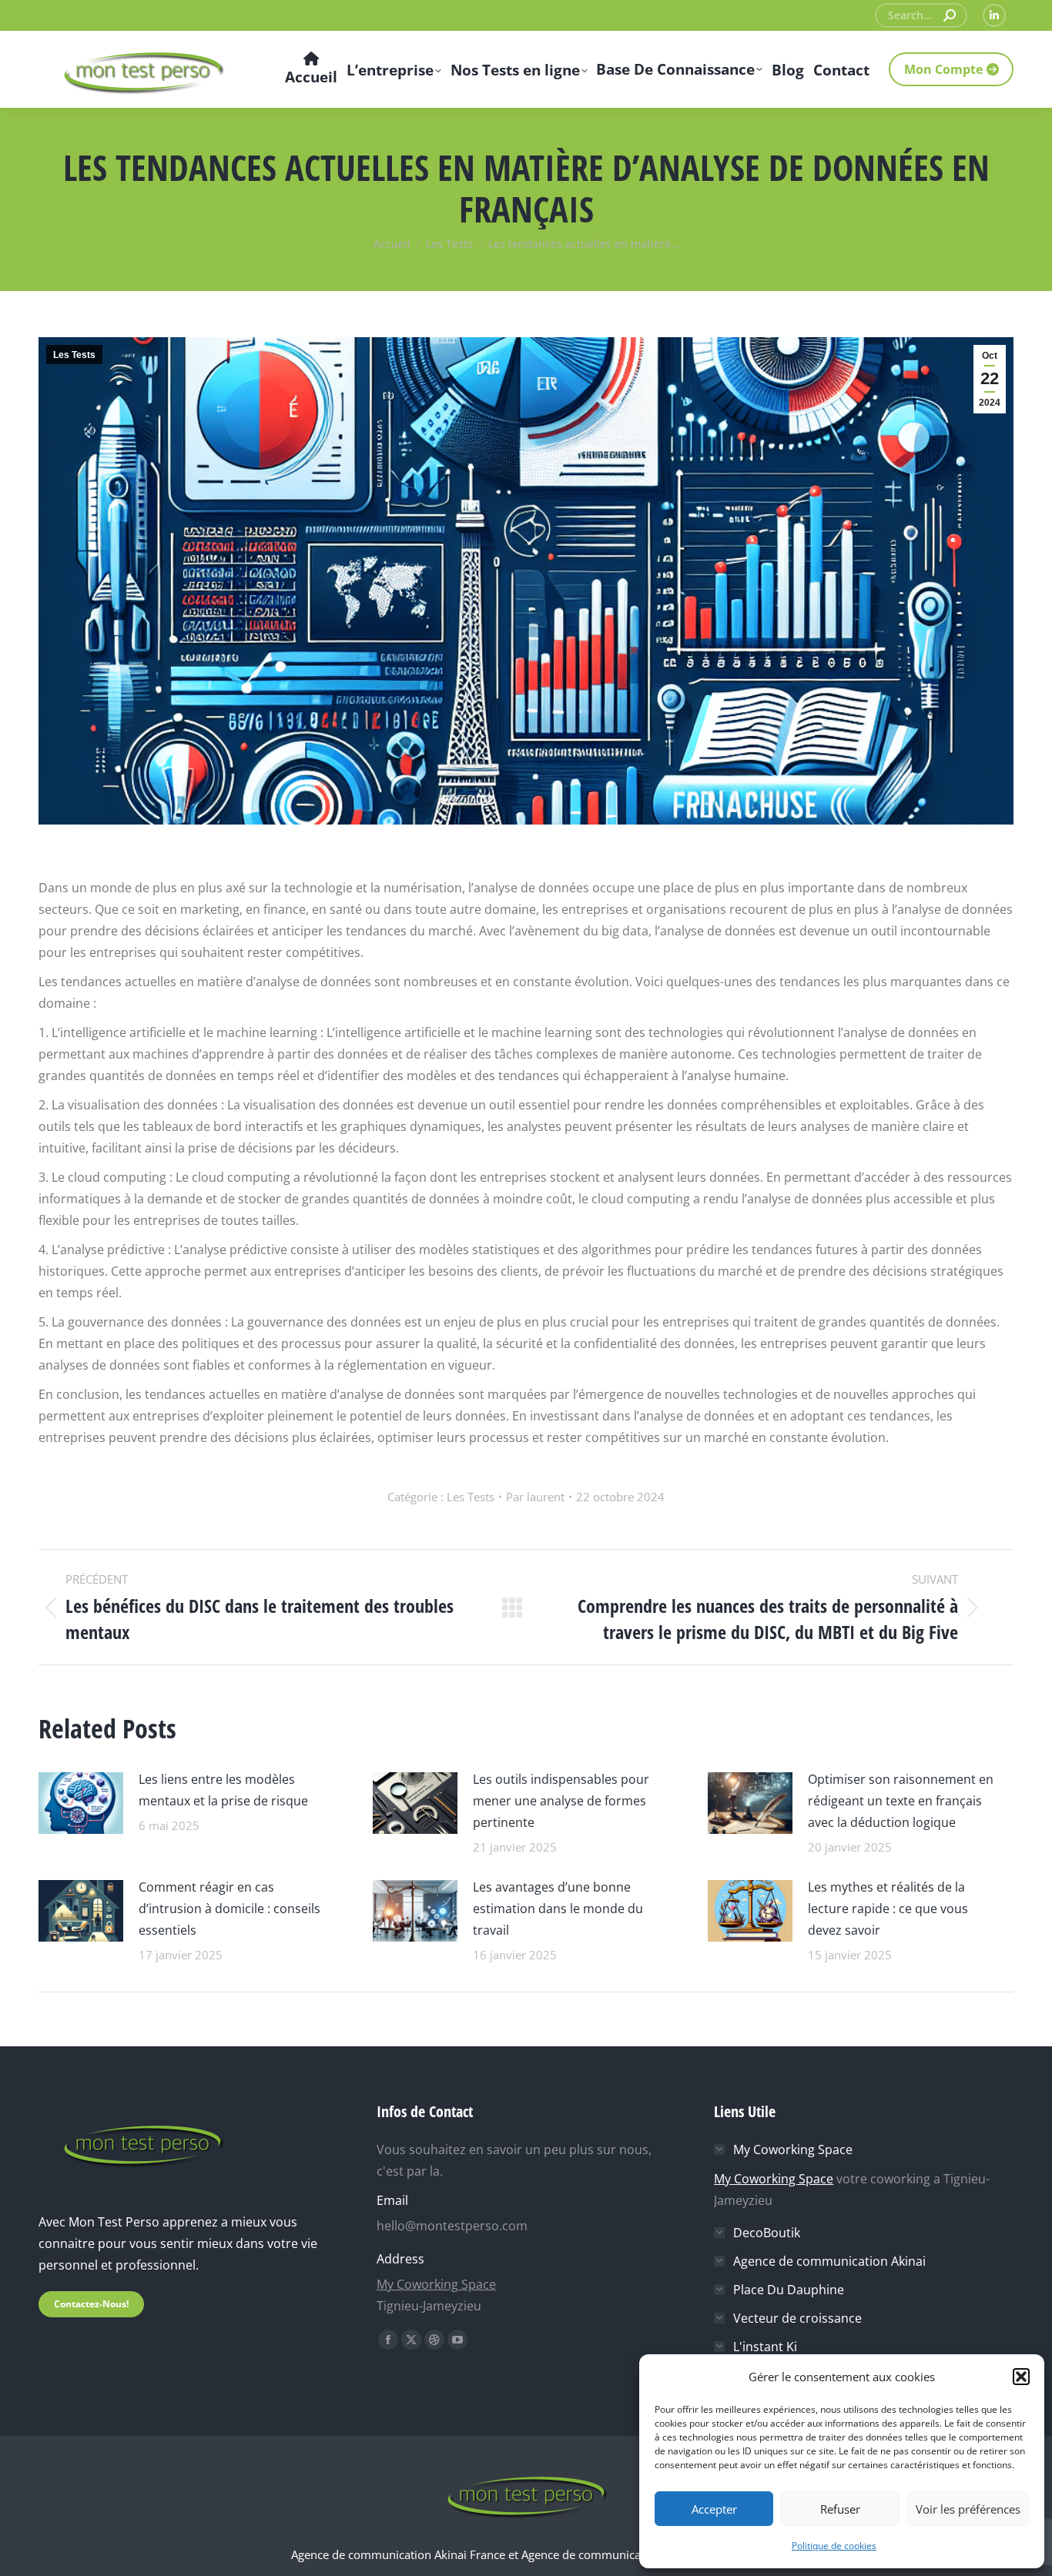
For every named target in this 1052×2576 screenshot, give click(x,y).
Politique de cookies (834, 2546)
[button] (1021, 2377)
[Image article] (81, 1801)
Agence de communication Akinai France (400, 2554)
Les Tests (74, 355)
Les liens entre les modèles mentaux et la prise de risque (223, 1790)
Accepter (714, 2509)
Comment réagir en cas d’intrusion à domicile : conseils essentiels (229, 1909)
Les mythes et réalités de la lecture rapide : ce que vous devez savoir (888, 1909)
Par (535, 1497)
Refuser (840, 2509)
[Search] (950, 15)
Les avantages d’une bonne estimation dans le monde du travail (558, 1909)
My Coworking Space (436, 2284)
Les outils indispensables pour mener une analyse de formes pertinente (561, 1801)
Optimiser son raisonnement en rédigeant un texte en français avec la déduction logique (901, 1801)
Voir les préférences (968, 2509)
